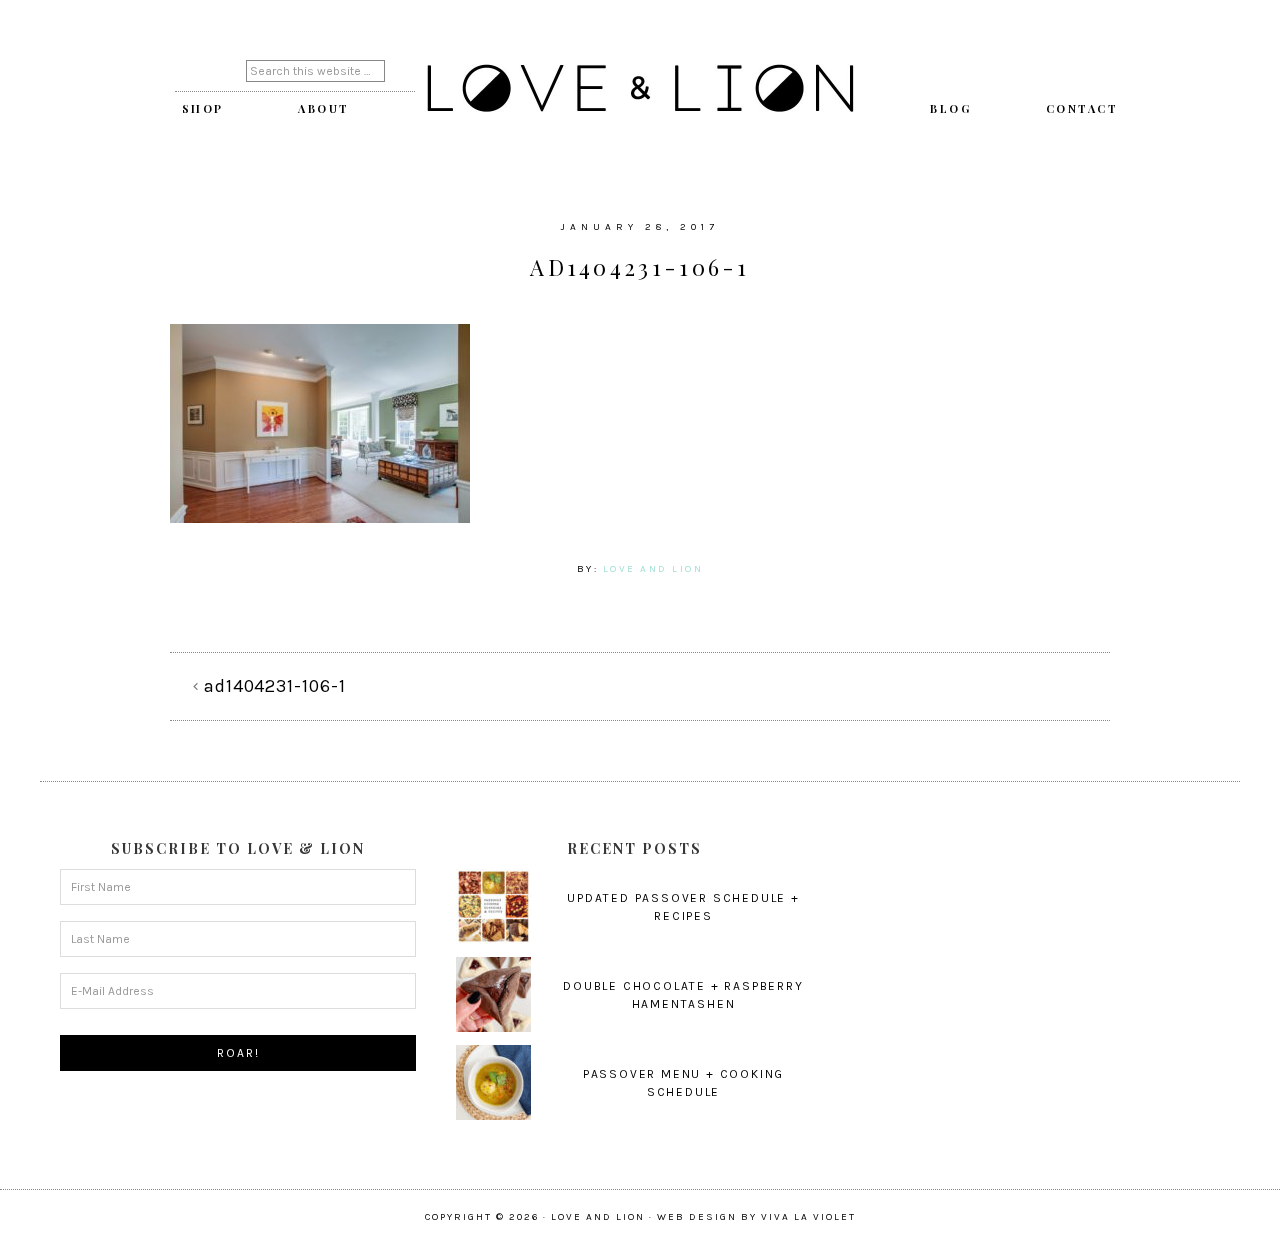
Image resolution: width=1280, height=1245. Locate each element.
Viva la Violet (808, 1217)
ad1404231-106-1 (275, 686)
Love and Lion (640, 90)
